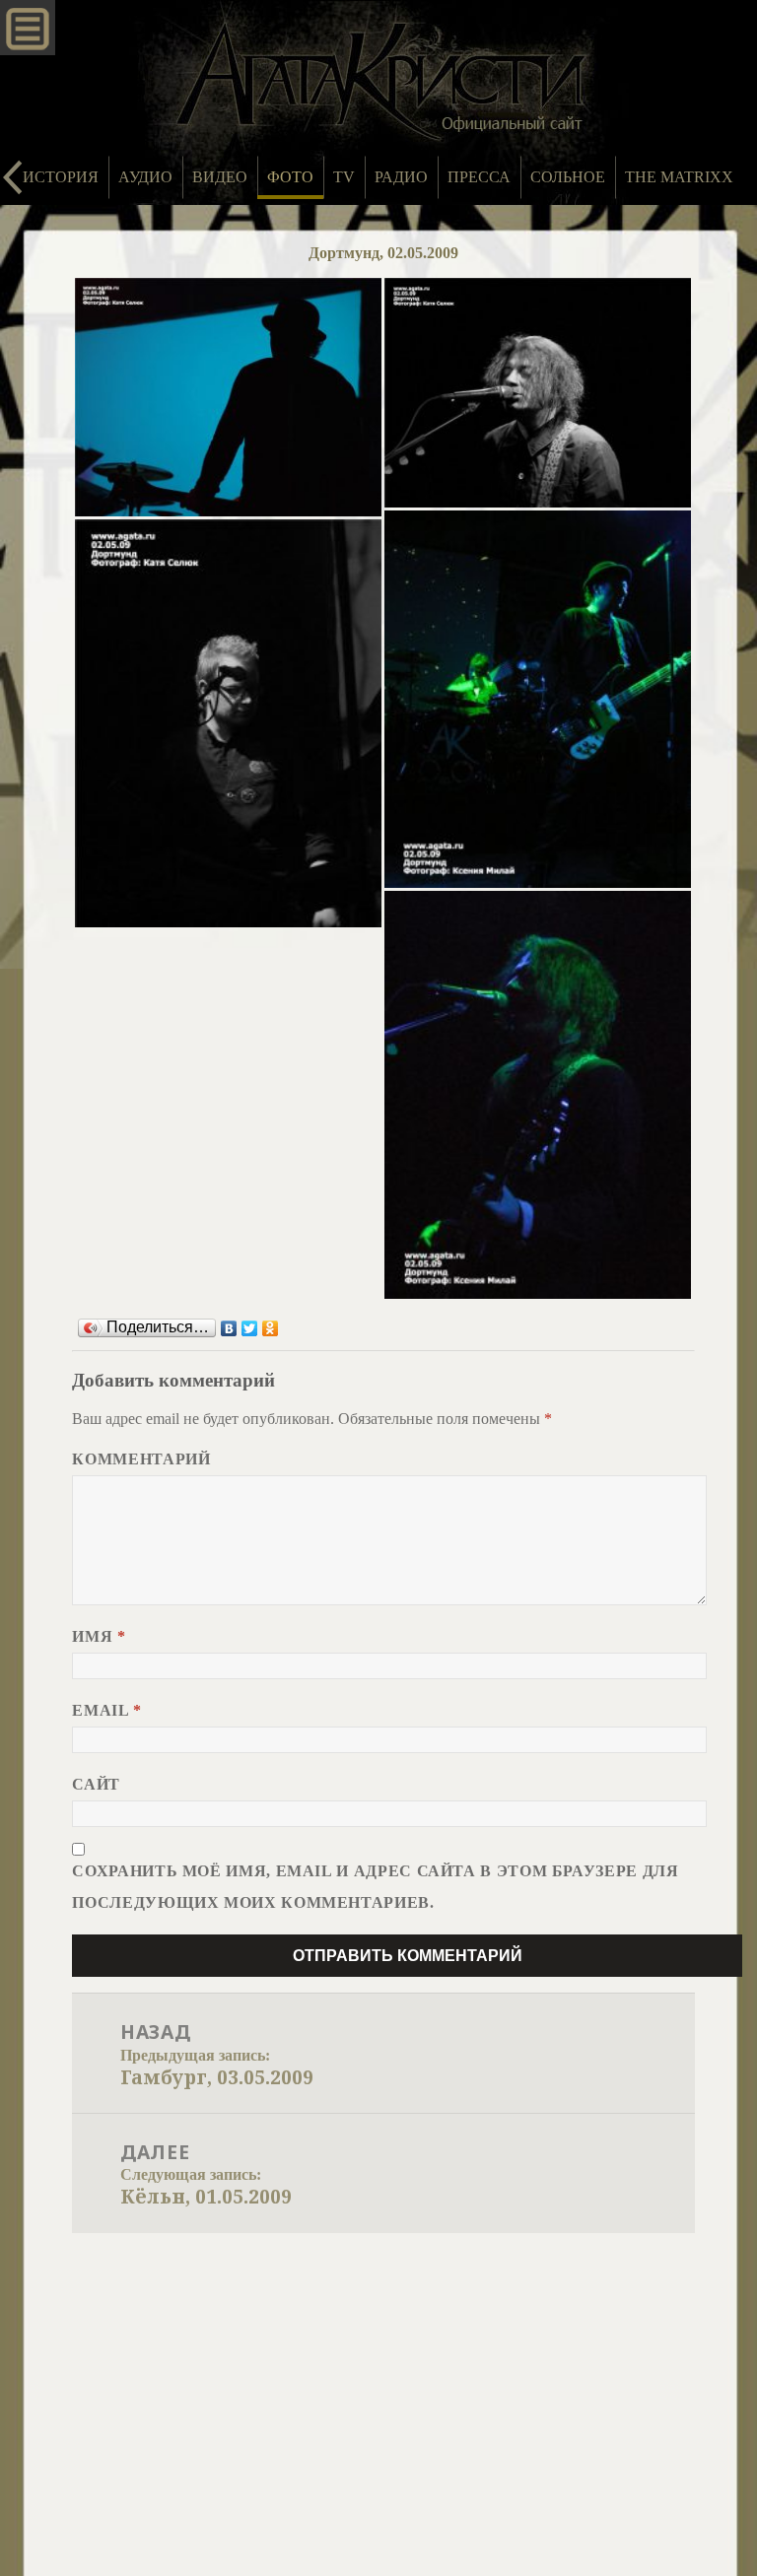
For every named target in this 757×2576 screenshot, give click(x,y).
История (61, 177)
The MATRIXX (679, 177)
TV (344, 177)
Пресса (479, 177)
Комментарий (141, 1459)
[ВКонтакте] (229, 1328)
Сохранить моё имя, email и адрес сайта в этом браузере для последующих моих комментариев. (375, 1887)
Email (106, 1710)
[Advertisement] (379, 2381)
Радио (401, 177)
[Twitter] (250, 1328)
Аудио (145, 177)
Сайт (96, 1784)
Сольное (568, 177)
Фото (290, 177)
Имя (99, 1636)
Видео (220, 177)
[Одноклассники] (271, 1328)
